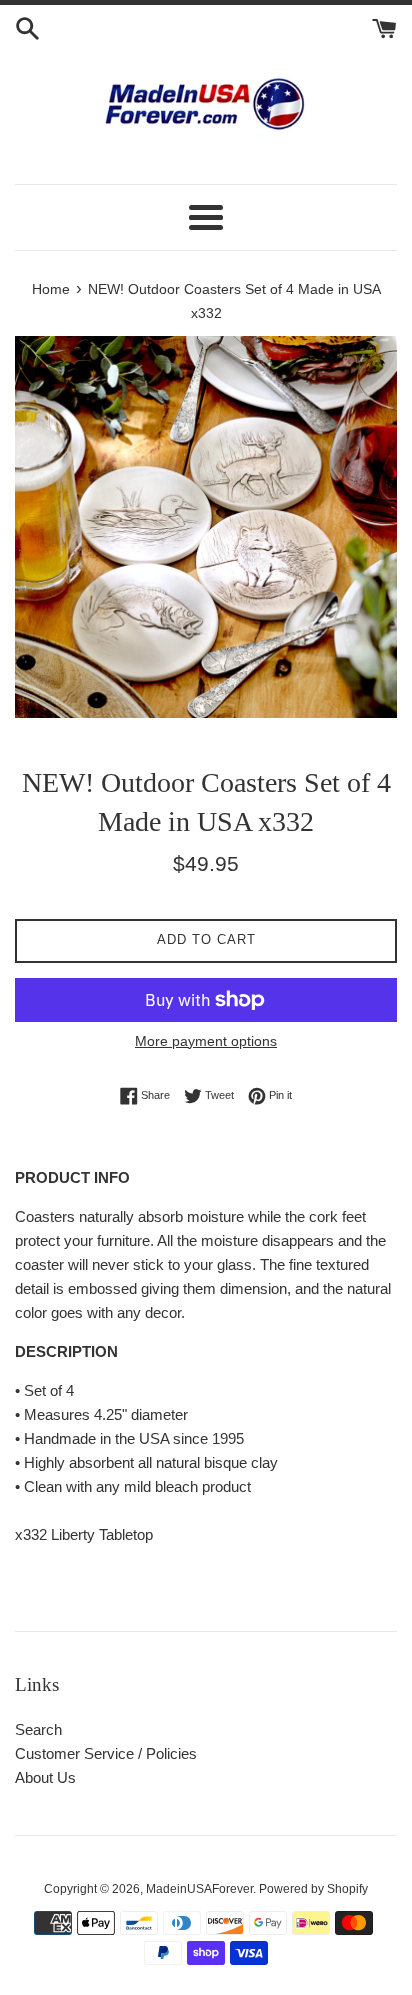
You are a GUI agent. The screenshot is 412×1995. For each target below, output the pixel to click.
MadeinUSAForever (199, 1889)
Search (38, 1729)
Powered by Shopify (313, 1889)
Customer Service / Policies (106, 1753)
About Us (45, 1777)
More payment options (206, 1041)
